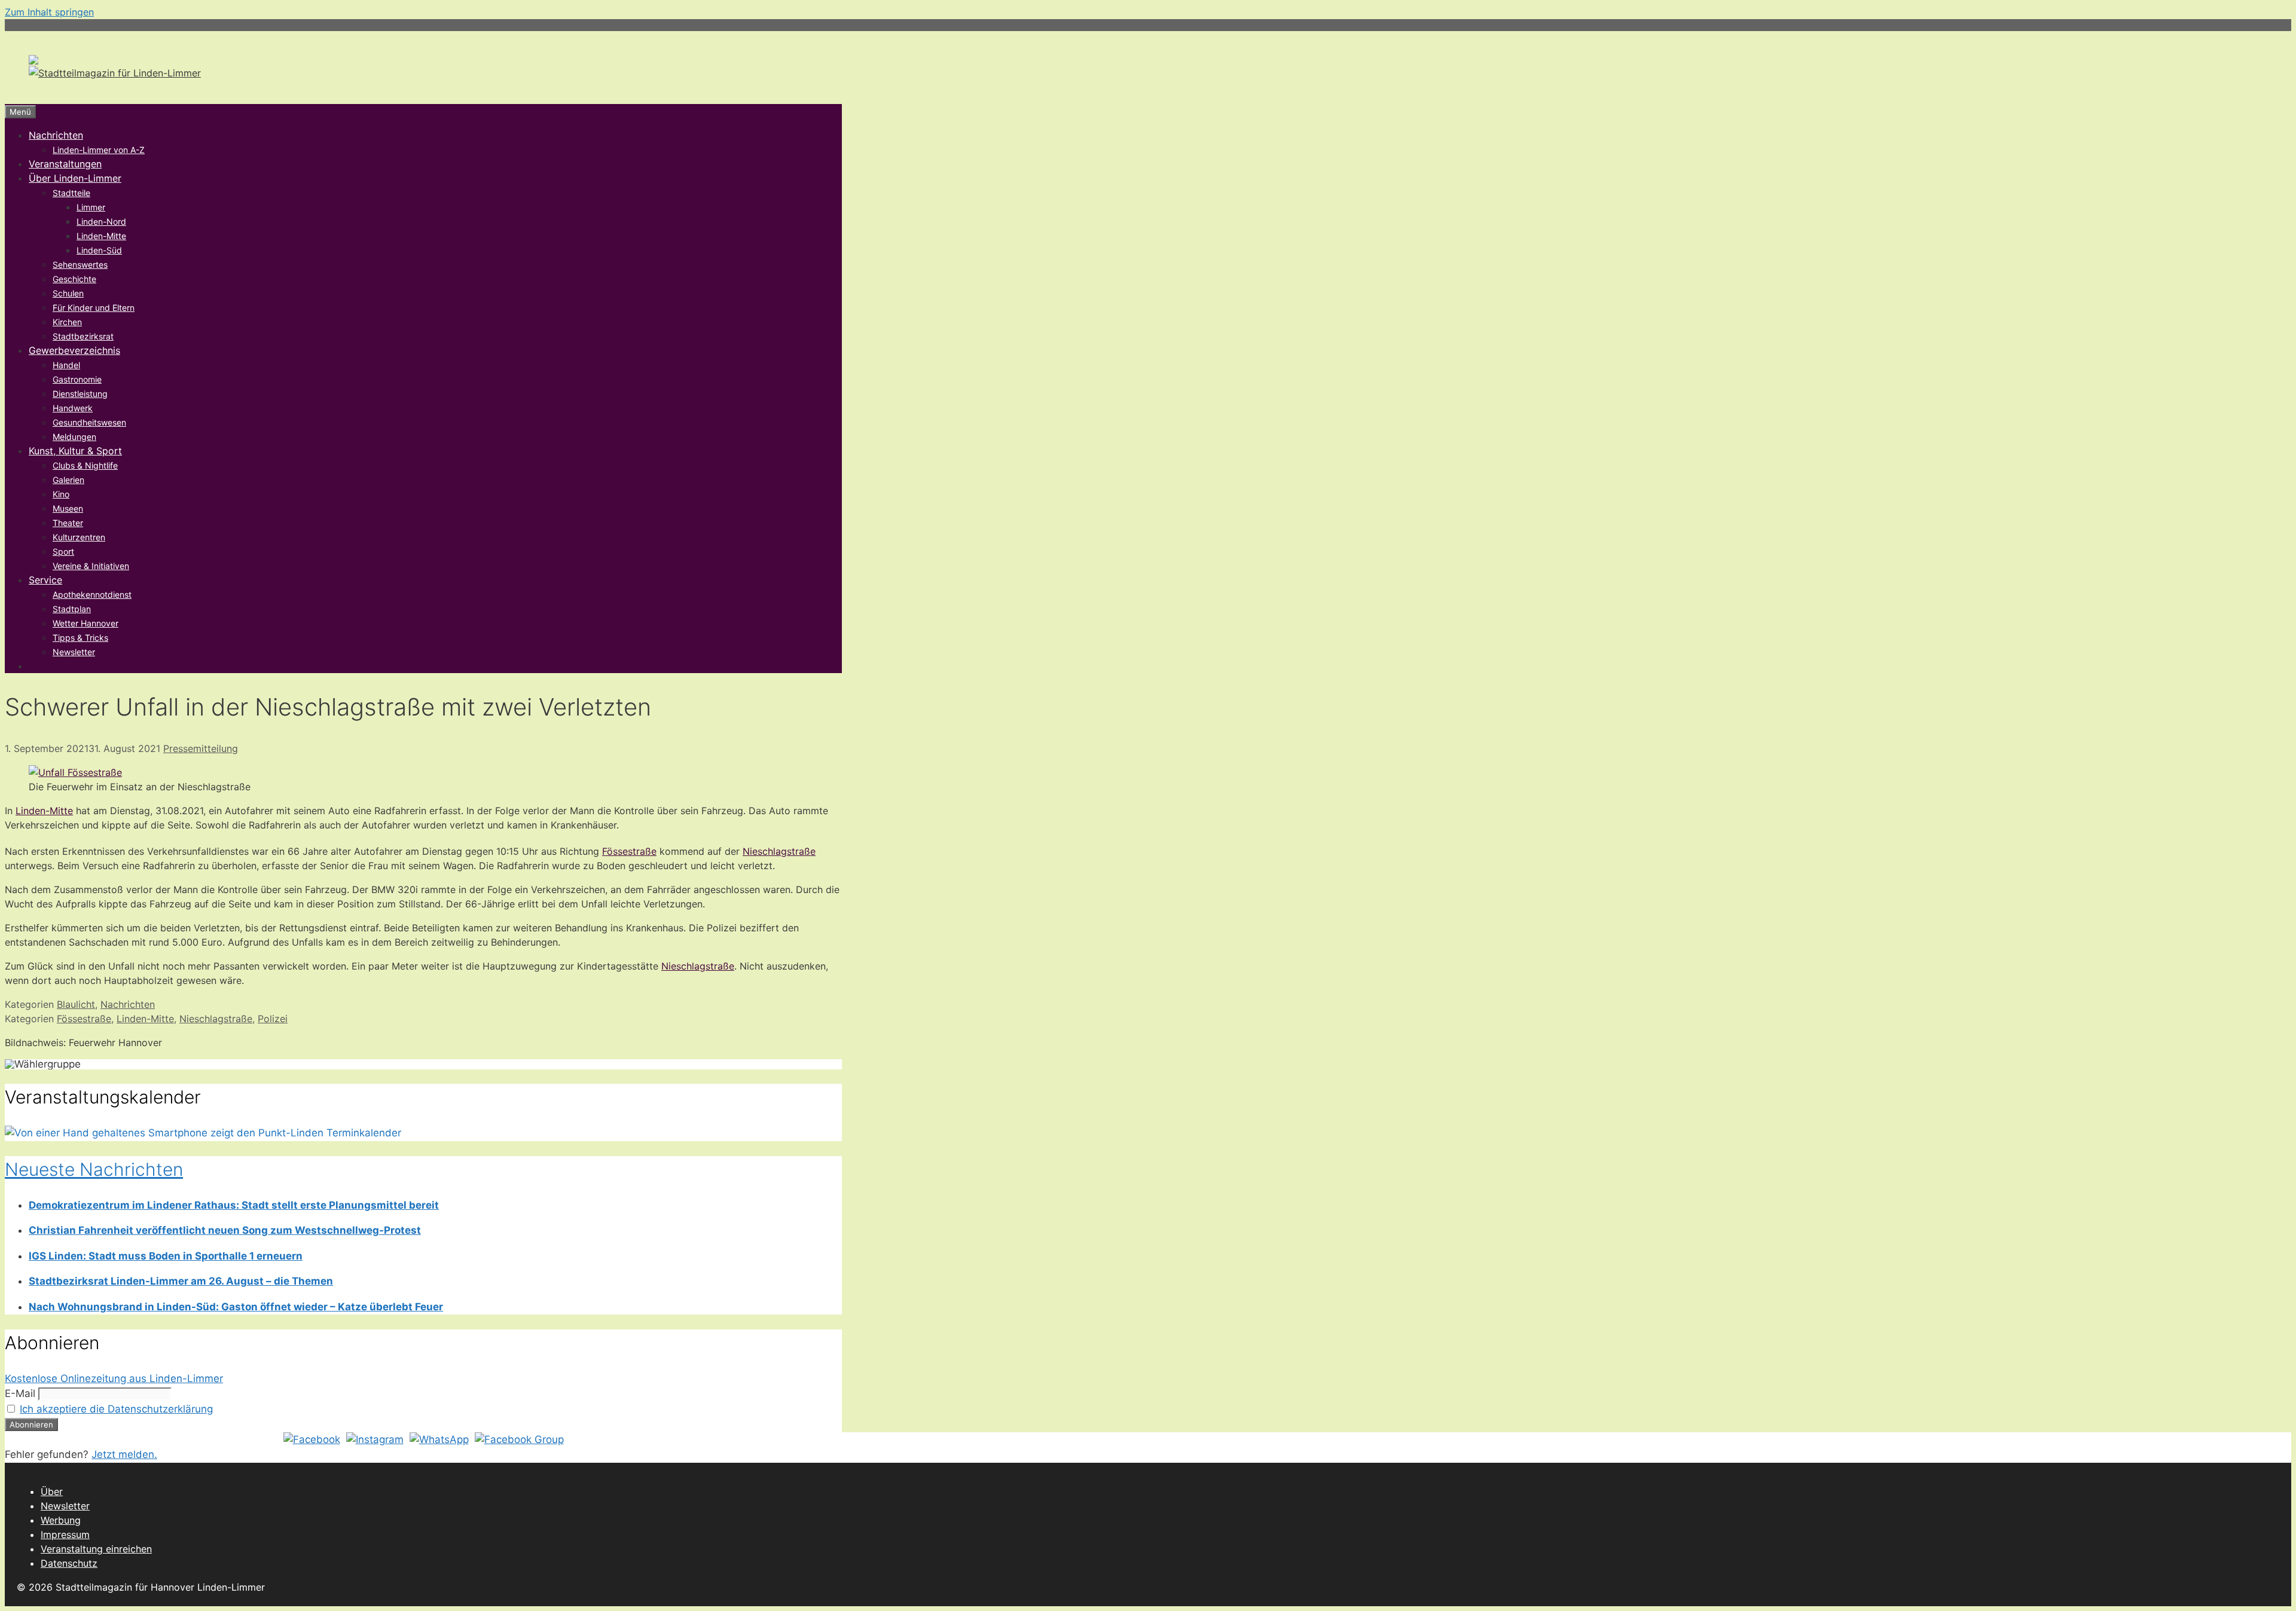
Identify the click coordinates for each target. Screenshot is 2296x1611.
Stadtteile (71, 193)
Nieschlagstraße (779, 851)
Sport (63, 551)
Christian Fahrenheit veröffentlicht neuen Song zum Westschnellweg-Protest (225, 1230)
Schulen (68, 293)
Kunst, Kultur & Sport (75, 451)
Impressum (65, 1534)
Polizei (273, 1019)
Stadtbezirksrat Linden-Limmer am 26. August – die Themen (181, 1281)
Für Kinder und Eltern (94, 308)
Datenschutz (69, 1563)
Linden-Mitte (101, 236)
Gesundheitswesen (89, 422)
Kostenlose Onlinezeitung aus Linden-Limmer (114, 1378)
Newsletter (74, 652)
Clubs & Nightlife (85, 465)
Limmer (91, 207)
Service (45, 580)
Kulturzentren (79, 537)
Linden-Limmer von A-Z (99, 150)
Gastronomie (77, 379)
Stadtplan (72, 609)
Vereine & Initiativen (91, 566)
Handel (66, 365)
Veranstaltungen (65, 164)
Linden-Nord (101, 221)
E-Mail (20, 1393)
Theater (68, 523)
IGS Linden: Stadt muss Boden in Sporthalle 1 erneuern (166, 1256)
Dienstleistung (80, 394)
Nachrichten (56, 135)
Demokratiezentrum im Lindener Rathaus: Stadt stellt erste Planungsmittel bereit (234, 1205)
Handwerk (73, 408)
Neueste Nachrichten (94, 1169)
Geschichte (74, 279)
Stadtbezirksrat (83, 336)
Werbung (61, 1520)
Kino (61, 494)
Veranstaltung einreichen (96, 1549)
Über (52, 1491)
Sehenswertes (80, 265)
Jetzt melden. (124, 1454)
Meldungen (74, 437)
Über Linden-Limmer (75, 178)
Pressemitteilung (201, 748)
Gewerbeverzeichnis (74, 350)
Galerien (68, 480)
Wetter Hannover (86, 623)
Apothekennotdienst (92, 594)
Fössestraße (629, 851)
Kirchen (67, 322)
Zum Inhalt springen (49, 12)
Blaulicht (76, 1004)
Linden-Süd (99, 250)
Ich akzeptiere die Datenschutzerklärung (116, 1409)
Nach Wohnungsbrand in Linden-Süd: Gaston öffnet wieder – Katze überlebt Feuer (236, 1307)
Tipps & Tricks (80, 638)
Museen (68, 508)
